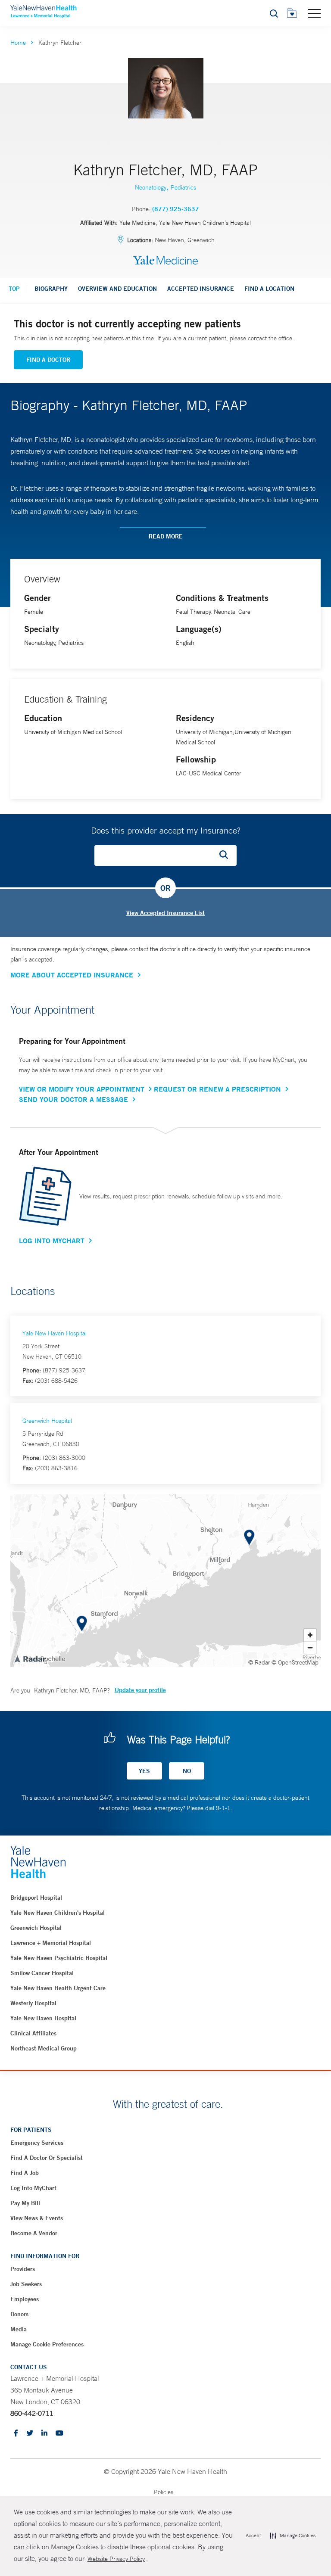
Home (18, 43)
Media (19, 2329)
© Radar (259, 1662)
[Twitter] (30, 2434)
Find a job (25, 2173)
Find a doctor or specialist (47, 2158)
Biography (51, 289)
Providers (23, 2269)
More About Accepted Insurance (72, 975)
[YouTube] (59, 2434)
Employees (25, 2299)
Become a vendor (34, 2233)
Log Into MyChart (52, 1241)
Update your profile (140, 1690)
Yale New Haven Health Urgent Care (58, 1988)
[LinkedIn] (44, 2434)
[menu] (314, 13)
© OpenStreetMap (295, 1662)
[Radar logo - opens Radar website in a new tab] (30, 1658)
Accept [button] (253, 2536)
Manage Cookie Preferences (47, 2344)
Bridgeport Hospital (36, 1898)
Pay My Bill (25, 2203)
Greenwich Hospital (47, 1421)
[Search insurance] (227, 856)
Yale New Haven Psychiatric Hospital (59, 1958)
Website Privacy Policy (116, 2559)
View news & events (37, 2218)
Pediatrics (183, 187)
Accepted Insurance (201, 289)
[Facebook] (16, 2434)
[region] (165, 1580)
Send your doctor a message (73, 1099)
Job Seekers (26, 2284)
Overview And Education (117, 289)
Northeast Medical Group (44, 2048)
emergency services (37, 2143)
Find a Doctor (48, 360)
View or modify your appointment (82, 1089)
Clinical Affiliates (33, 2033)
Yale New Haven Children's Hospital (58, 1913)
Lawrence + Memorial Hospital (51, 1943)
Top (14, 289)
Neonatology (151, 187)
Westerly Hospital (33, 2003)
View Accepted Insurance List (165, 913)
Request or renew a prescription (217, 1089)
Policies (164, 2492)
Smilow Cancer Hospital (42, 1973)
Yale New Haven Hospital (55, 1333)
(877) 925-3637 (176, 209)
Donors (19, 2314)
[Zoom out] (310, 1647)
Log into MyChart (33, 2188)
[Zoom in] (310, 1635)
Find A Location (269, 289)
